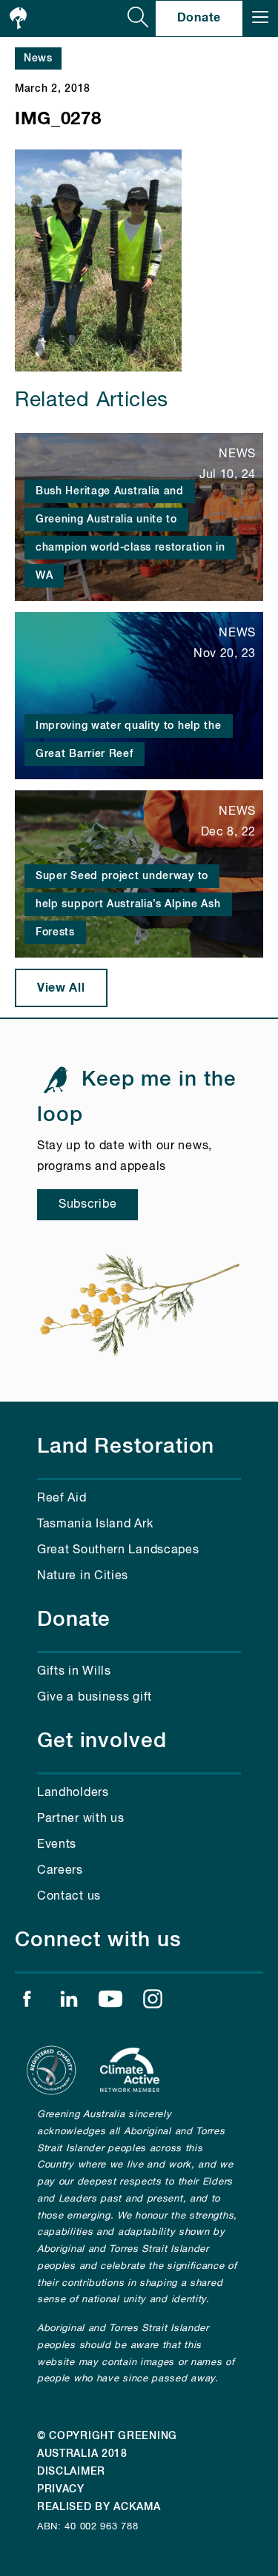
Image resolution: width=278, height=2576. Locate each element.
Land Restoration (126, 1447)
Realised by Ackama (99, 2507)
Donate (199, 18)
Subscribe (87, 1205)
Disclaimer (71, 2472)
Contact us (69, 1897)
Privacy (61, 2489)
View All (61, 988)
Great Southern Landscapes (118, 1550)
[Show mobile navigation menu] (260, 19)
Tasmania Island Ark (95, 1524)
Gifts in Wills (74, 1672)
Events (57, 1845)
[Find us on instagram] (153, 2002)
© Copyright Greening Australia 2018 (107, 2445)
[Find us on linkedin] (69, 2002)
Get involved (102, 1741)
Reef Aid (62, 1499)
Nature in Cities (83, 1576)
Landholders (73, 1793)
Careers (60, 1871)
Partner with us (81, 1819)
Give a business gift (95, 1698)
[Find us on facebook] (27, 2002)
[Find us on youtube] (110, 2002)
